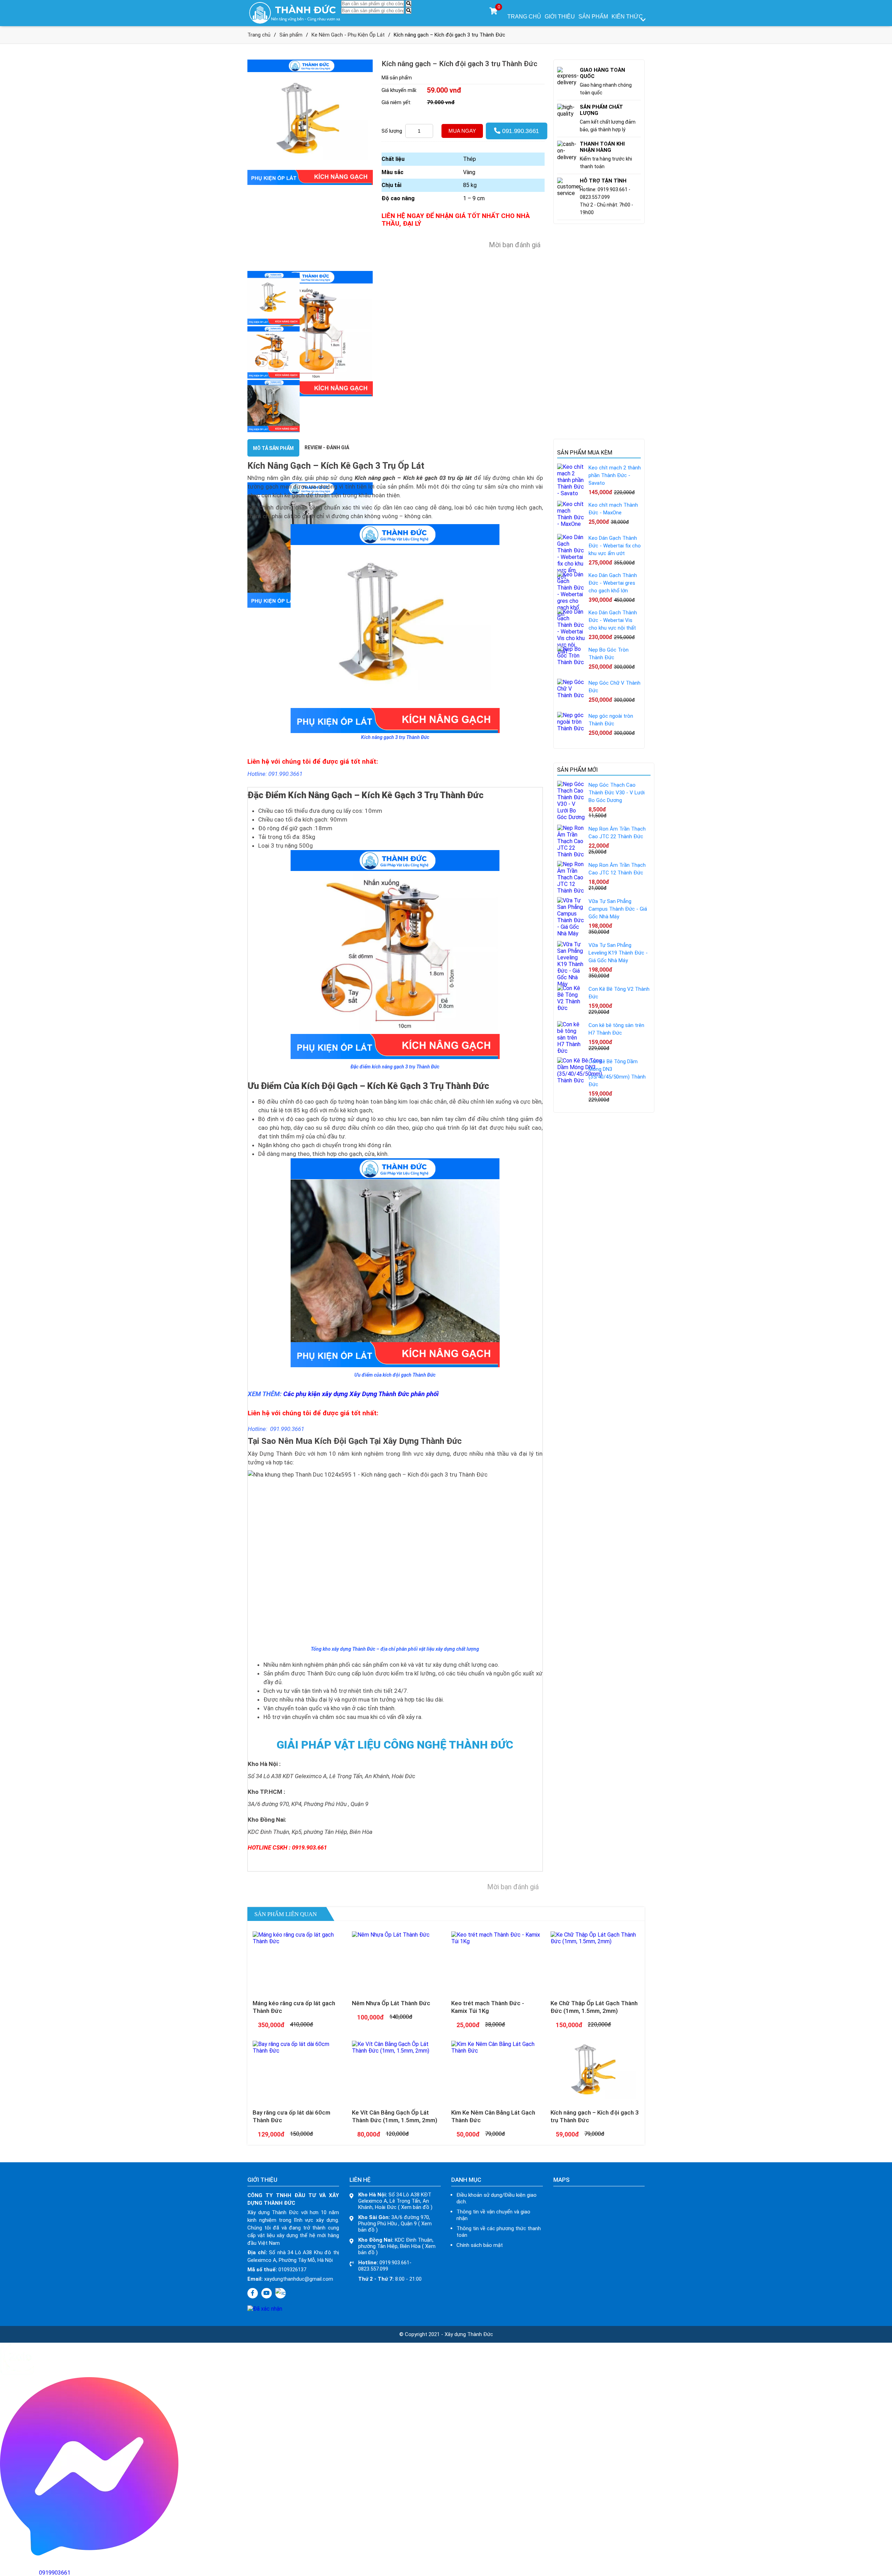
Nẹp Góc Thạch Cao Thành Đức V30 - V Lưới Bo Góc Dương (617, 793)
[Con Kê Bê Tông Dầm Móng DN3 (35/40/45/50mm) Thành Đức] (580, 1080)
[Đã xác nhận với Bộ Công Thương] (265, 2309)
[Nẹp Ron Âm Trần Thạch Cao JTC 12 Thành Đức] (571, 891)
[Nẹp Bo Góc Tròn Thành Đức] (571, 662)
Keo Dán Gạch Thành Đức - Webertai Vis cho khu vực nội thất (613, 620)
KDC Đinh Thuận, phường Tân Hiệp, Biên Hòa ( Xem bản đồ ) (397, 2246)
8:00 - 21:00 (390, 2279)
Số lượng (392, 131)
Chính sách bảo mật (480, 2245)
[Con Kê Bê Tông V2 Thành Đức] (571, 1008)
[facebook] (253, 2293)
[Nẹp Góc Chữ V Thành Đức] (571, 695)
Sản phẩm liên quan (286, 1914)
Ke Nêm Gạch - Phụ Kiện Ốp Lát (348, 35)
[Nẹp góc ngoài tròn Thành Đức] (571, 728)
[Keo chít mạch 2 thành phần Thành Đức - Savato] (571, 493)
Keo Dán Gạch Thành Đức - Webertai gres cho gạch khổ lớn (613, 583)
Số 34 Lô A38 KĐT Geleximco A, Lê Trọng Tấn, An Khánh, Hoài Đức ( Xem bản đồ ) (395, 2201)
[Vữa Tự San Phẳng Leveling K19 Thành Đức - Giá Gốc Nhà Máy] (571, 984)
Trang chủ (524, 17)
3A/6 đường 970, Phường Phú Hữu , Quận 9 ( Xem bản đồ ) (395, 2224)
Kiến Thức (627, 17)
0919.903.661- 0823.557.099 (385, 2266)
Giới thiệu (560, 17)
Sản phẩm (593, 17)
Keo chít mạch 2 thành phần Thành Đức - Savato (615, 475)
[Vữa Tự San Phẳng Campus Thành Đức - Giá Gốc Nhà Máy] (571, 933)
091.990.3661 (520, 131)
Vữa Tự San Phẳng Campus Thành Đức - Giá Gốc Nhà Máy (618, 909)
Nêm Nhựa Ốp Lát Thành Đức (391, 2003)
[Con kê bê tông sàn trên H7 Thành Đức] (571, 1051)
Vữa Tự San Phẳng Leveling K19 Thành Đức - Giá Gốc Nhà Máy (618, 953)
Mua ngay (462, 131)
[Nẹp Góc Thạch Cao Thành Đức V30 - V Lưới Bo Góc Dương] (571, 817)
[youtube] (267, 2293)
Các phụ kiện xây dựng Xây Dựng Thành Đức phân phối (361, 1394)
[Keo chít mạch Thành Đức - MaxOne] (571, 524)
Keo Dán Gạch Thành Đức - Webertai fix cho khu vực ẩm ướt (615, 546)
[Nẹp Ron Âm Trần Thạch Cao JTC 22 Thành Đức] (571, 854)
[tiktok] (280, 2293)
